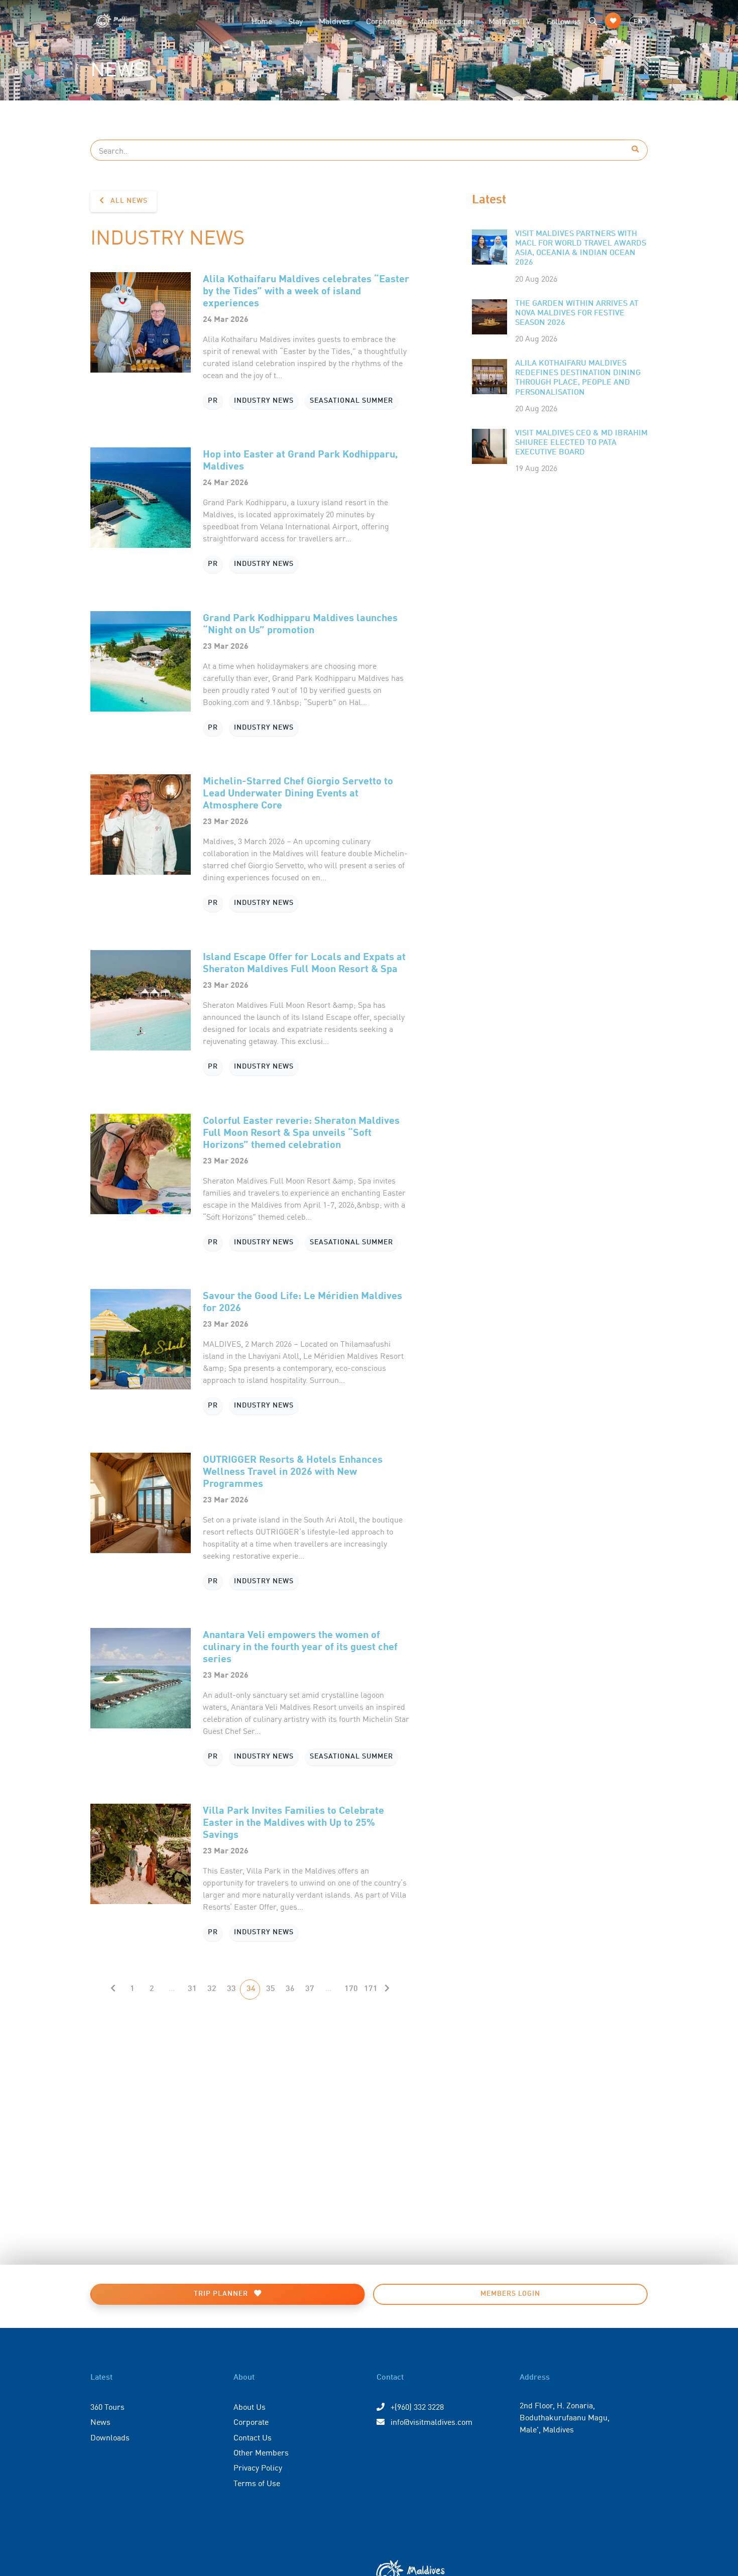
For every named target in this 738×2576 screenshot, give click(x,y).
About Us (250, 2406)
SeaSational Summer (351, 401)
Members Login (445, 21)
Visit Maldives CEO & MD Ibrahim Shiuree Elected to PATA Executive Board (581, 443)
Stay (295, 21)
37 (310, 1989)
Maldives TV (510, 21)
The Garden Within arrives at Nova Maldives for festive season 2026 (577, 313)
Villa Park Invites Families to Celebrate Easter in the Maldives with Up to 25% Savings (293, 1822)
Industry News (264, 401)
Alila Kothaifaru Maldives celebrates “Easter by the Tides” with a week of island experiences (306, 290)
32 (212, 1989)
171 (371, 1989)
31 (192, 1989)
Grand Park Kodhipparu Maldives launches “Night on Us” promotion (300, 623)
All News (128, 201)
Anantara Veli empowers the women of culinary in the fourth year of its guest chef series (300, 1646)
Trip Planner (222, 2294)
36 (290, 1989)
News (100, 2421)
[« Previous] (113, 1989)
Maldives (334, 21)
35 (271, 1989)
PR (213, 401)
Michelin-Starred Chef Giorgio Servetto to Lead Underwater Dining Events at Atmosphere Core (298, 792)
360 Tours (107, 2406)
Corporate (384, 21)
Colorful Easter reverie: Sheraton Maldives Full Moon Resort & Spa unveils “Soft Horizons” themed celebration (301, 1132)
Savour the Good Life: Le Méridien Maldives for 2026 (302, 1301)
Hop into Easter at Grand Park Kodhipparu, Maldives (300, 459)
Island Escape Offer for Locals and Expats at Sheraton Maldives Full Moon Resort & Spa (304, 962)
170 (351, 1989)
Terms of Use (257, 2483)
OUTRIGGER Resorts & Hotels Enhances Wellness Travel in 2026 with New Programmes (293, 1471)
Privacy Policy (258, 2467)
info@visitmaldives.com (432, 2421)
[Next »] (387, 1989)
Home (262, 21)
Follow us (564, 21)
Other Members (261, 2452)
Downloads (110, 2437)
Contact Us (253, 2437)
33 (231, 1989)
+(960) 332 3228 (416, 2406)
